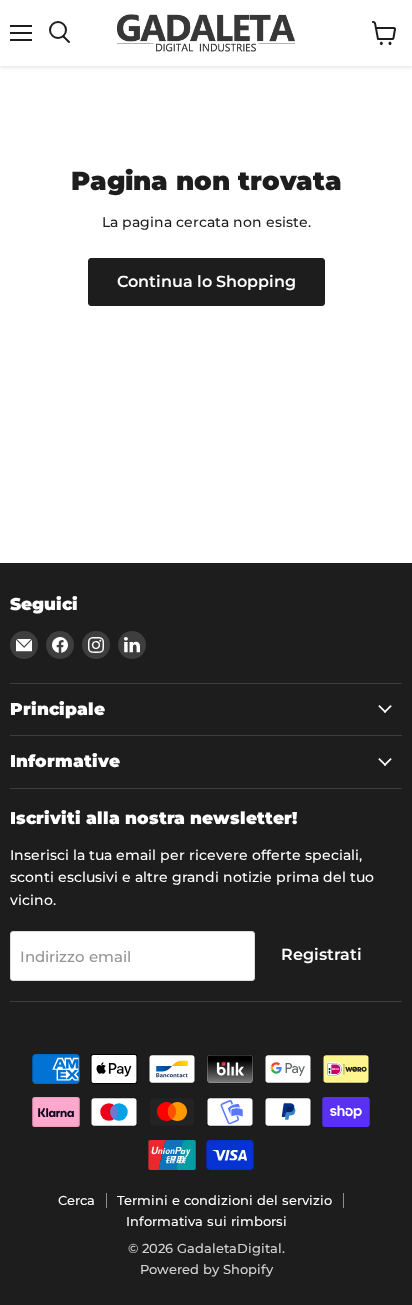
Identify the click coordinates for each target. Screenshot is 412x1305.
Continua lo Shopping (206, 281)
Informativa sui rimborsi (206, 1221)
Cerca (76, 1200)
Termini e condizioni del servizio (224, 1200)
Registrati (321, 954)
